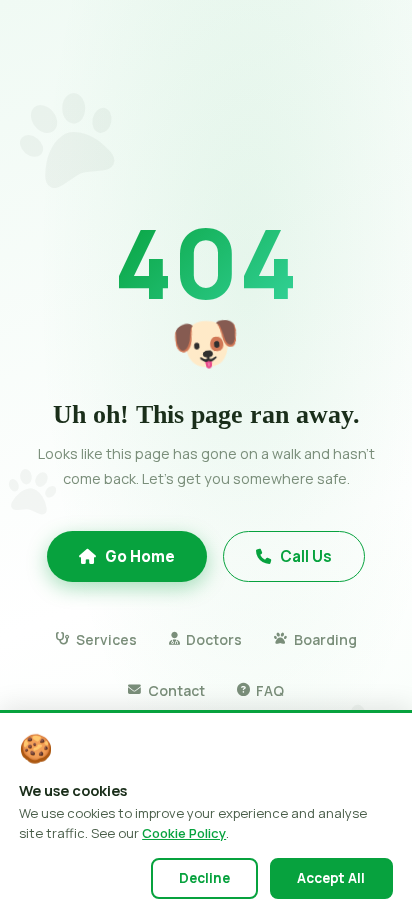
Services (106, 639)
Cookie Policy (184, 833)
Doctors (214, 639)
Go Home (140, 556)
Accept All (331, 878)
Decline (204, 878)
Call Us (306, 556)
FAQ (270, 690)
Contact (176, 690)
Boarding (325, 639)
